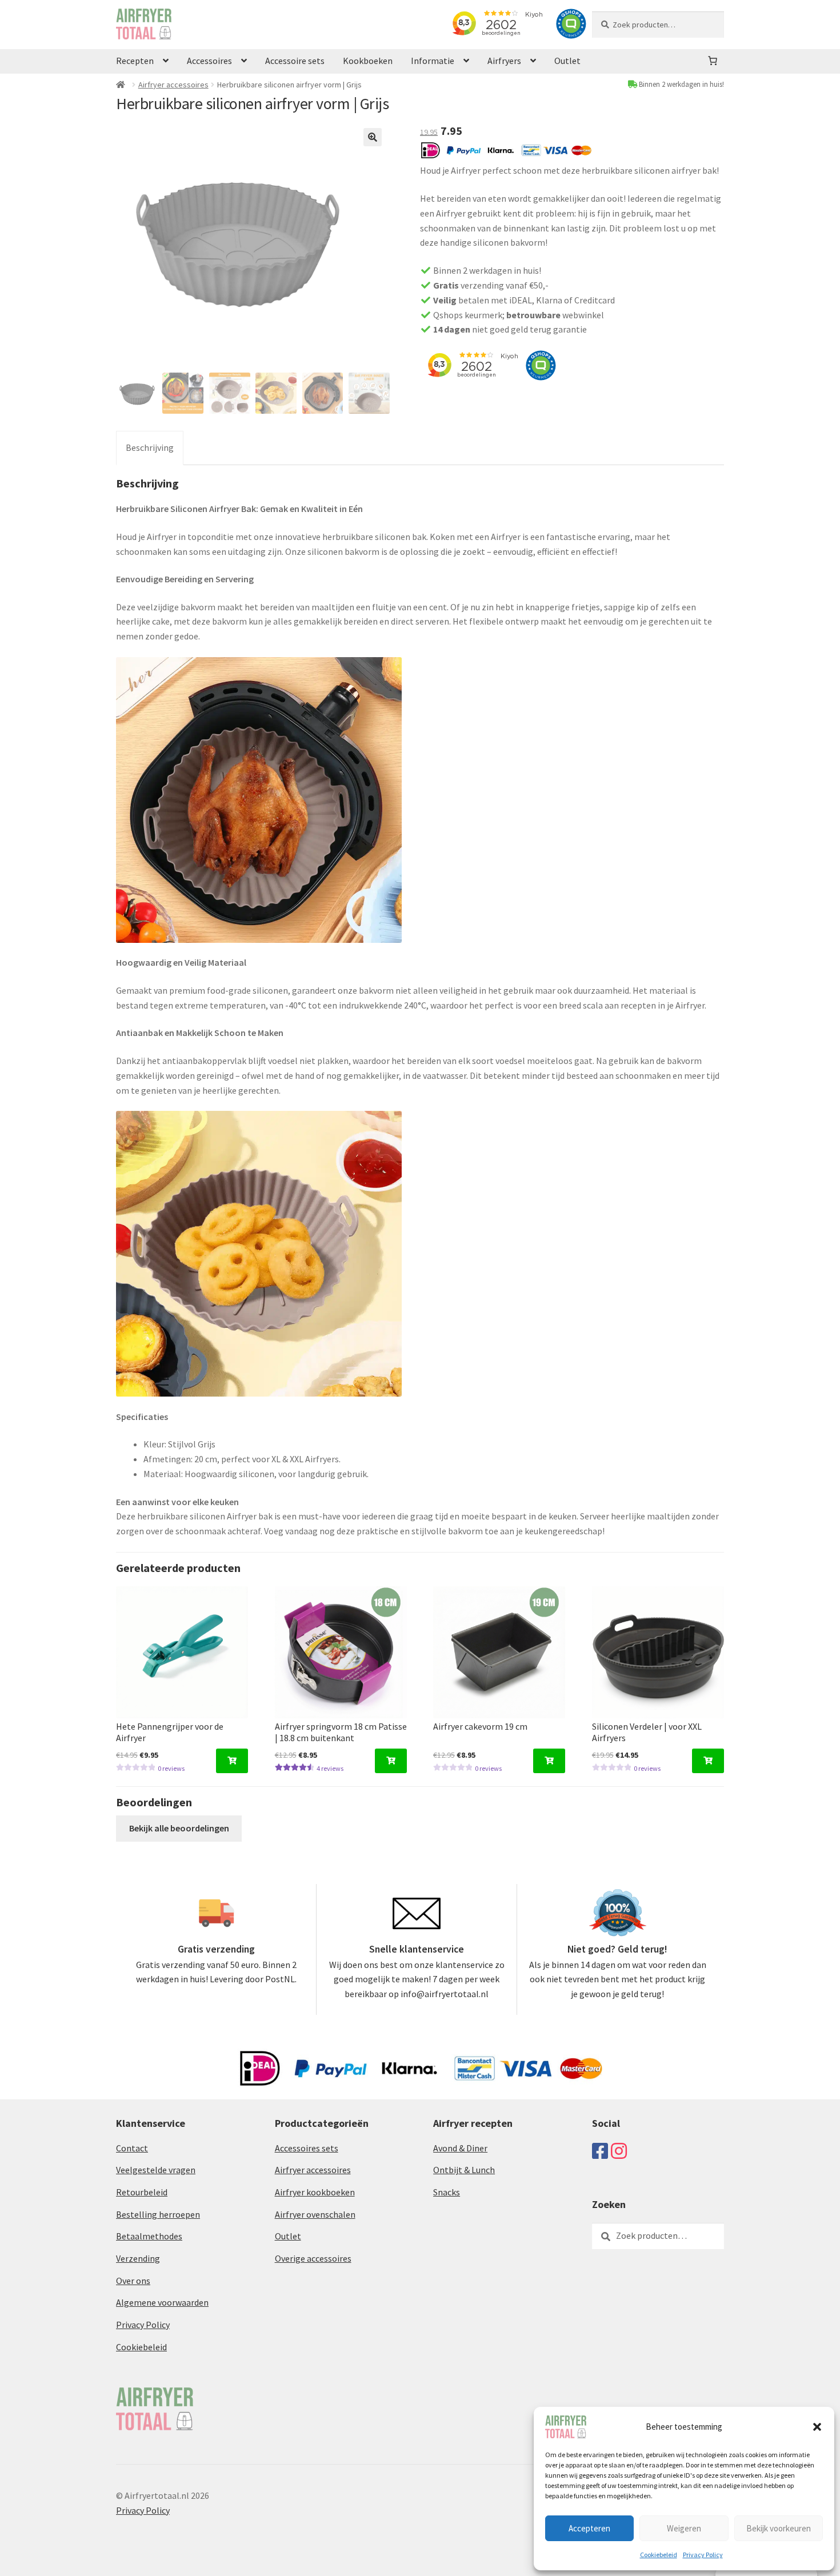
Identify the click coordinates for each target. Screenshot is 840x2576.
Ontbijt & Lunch (464, 2170)
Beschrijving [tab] (150, 447)
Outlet (567, 61)
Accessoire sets (295, 61)
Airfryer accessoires (173, 85)
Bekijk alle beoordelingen (179, 1828)
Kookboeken (368, 61)
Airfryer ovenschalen (315, 2214)
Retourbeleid (142, 2192)
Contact (132, 2148)
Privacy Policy (703, 2555)
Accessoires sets (307, 2148)
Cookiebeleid (659, 2555)
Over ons (133, 2281)
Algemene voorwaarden (162, 2302)
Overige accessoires (313, 2258)
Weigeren (684, 2528)
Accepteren (589, 2528)
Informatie (433, 61)
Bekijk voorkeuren (779, 2528)
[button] (817, 2427)
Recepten (135, 61)
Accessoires (209, 61)
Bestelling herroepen (158, 2214)
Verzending (138, 2258)
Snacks (447, 2192)
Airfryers (504, 61)
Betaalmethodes (149, 2236)
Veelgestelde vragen (156, 2170)
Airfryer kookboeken (315, 2192)
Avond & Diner (460, 2148)
